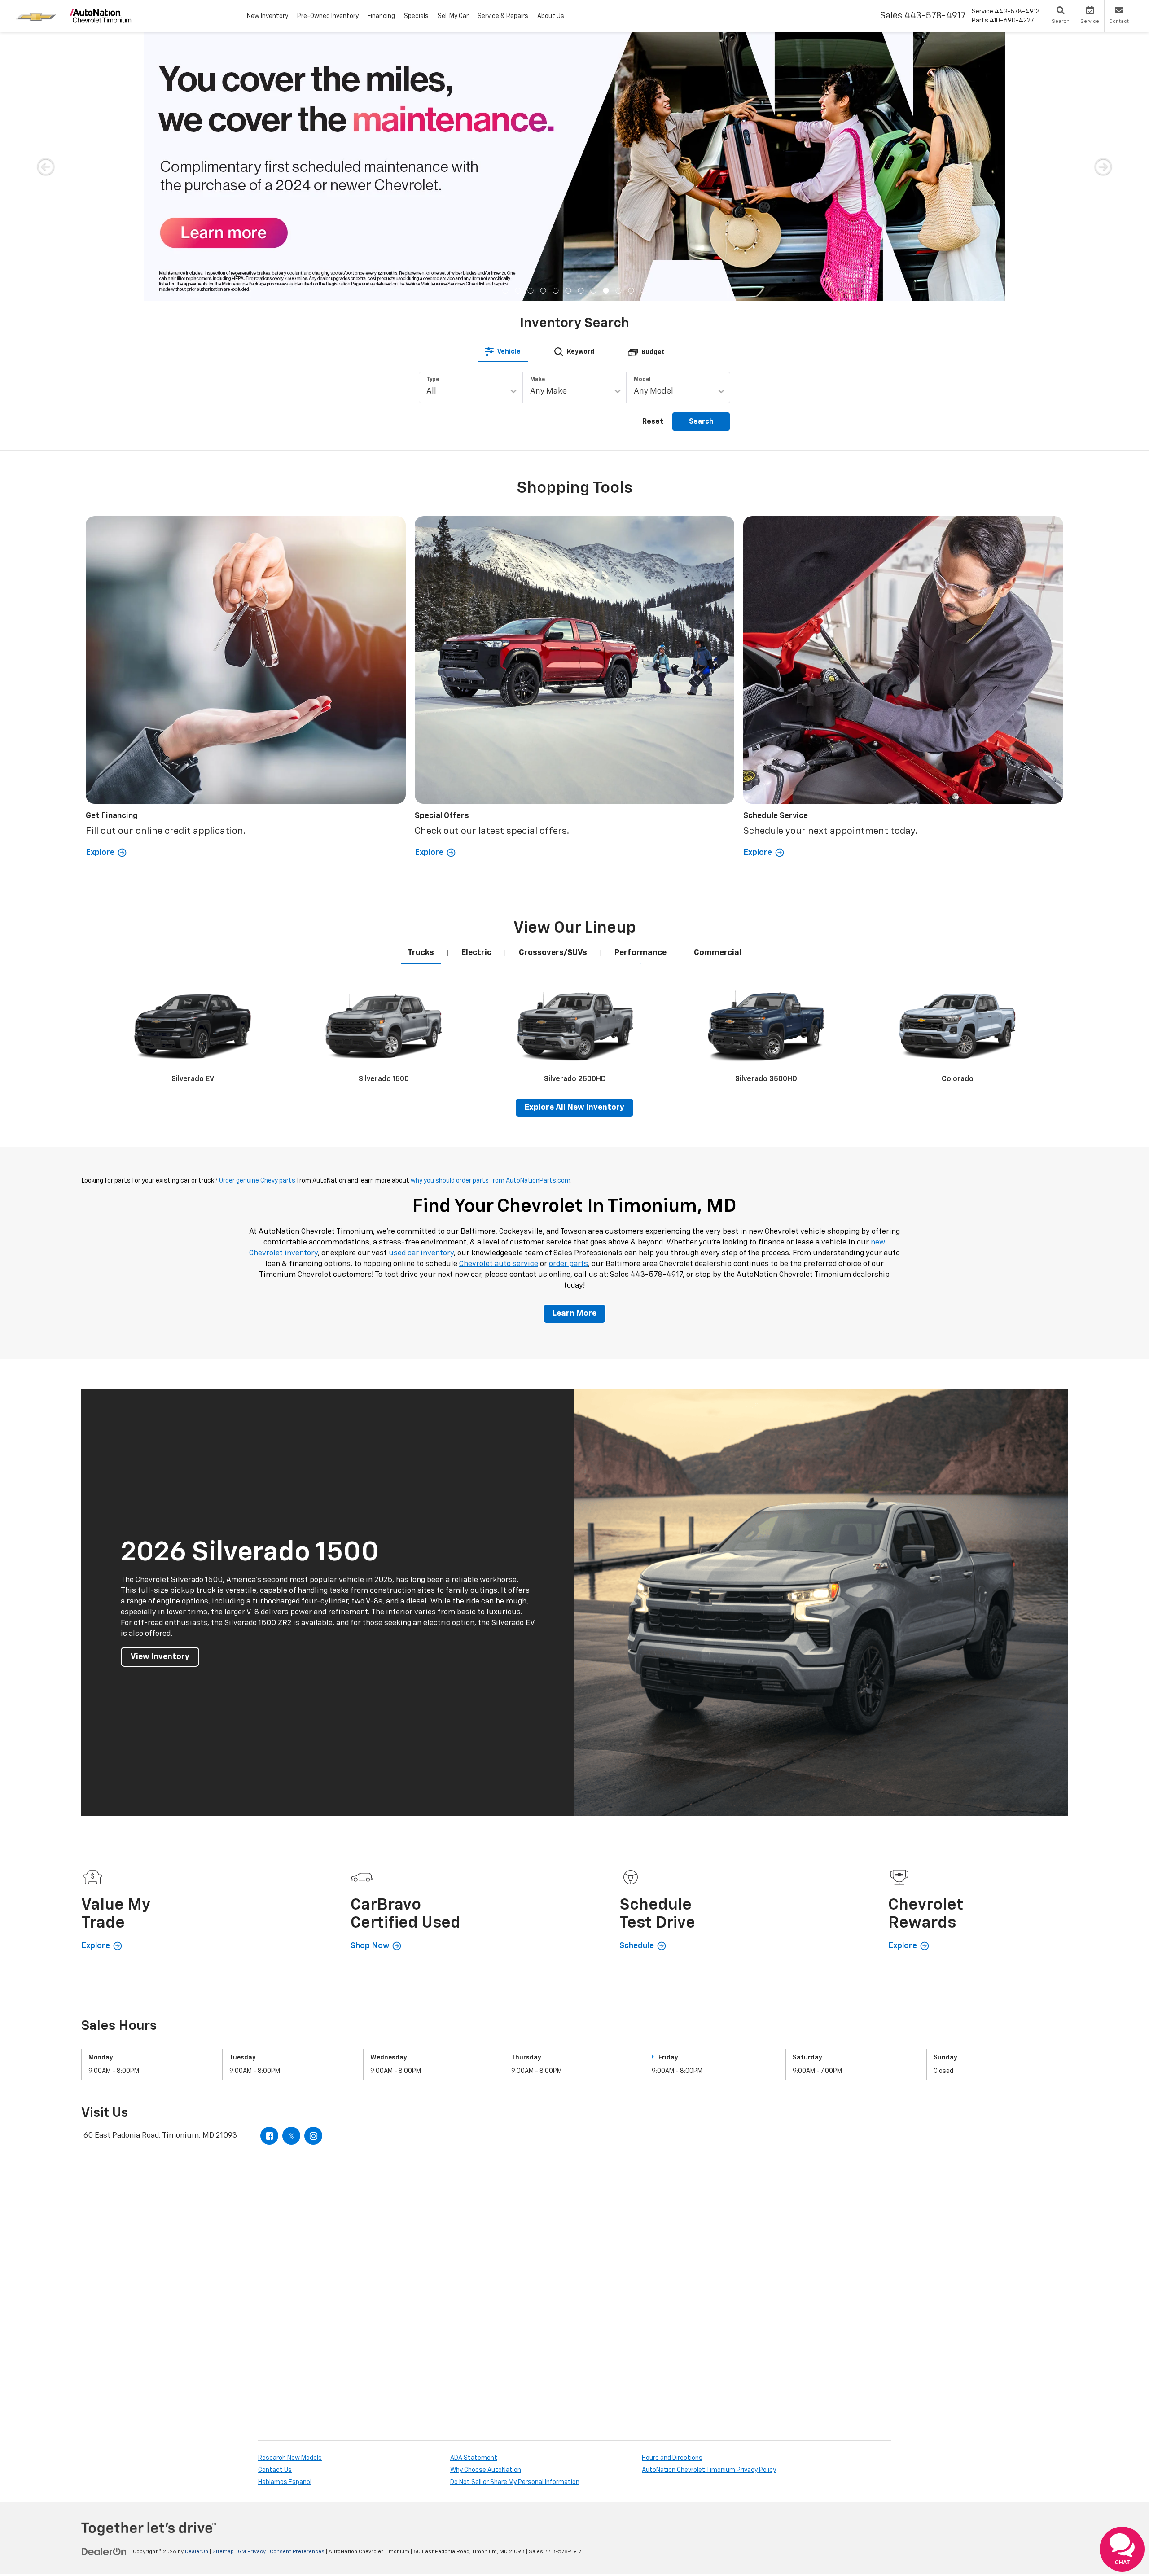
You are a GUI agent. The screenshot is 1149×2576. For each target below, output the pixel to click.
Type (433, 110)
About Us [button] (551, 16)
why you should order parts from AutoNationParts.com (491, 911)
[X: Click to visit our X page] (291, 1866)
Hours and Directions (672, 2189)
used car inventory (421, 984)
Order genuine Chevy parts (257, 911)
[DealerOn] (104, 2282)
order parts (568, 995)
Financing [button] (381, 16)
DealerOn (197, 2282)
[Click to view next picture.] (1103, 50)
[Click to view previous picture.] (46, 50)
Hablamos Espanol (285, 2213)
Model (642, 110)
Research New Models (290, 2189)
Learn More (574, 1044)
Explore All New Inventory (574, 838)
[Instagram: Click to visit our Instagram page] (313, 1866)
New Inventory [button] (268, 16)
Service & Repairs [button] (503, 16)
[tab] (503, 83)
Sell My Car (453, 16)
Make (537, 110)
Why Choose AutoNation (486, 2201)
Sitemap (223, 2282)
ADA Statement (474, 2189)
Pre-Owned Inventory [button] (328, 16)
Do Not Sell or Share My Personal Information (515, 2213)
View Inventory (160, 1388)
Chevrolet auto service (499, 995)
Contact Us (275, 2201)
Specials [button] (416, 16)
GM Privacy (252, 2282)
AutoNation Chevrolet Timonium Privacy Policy (709, 2201)
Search (701, 153)
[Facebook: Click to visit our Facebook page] (269, 1866)
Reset (653, 153)
